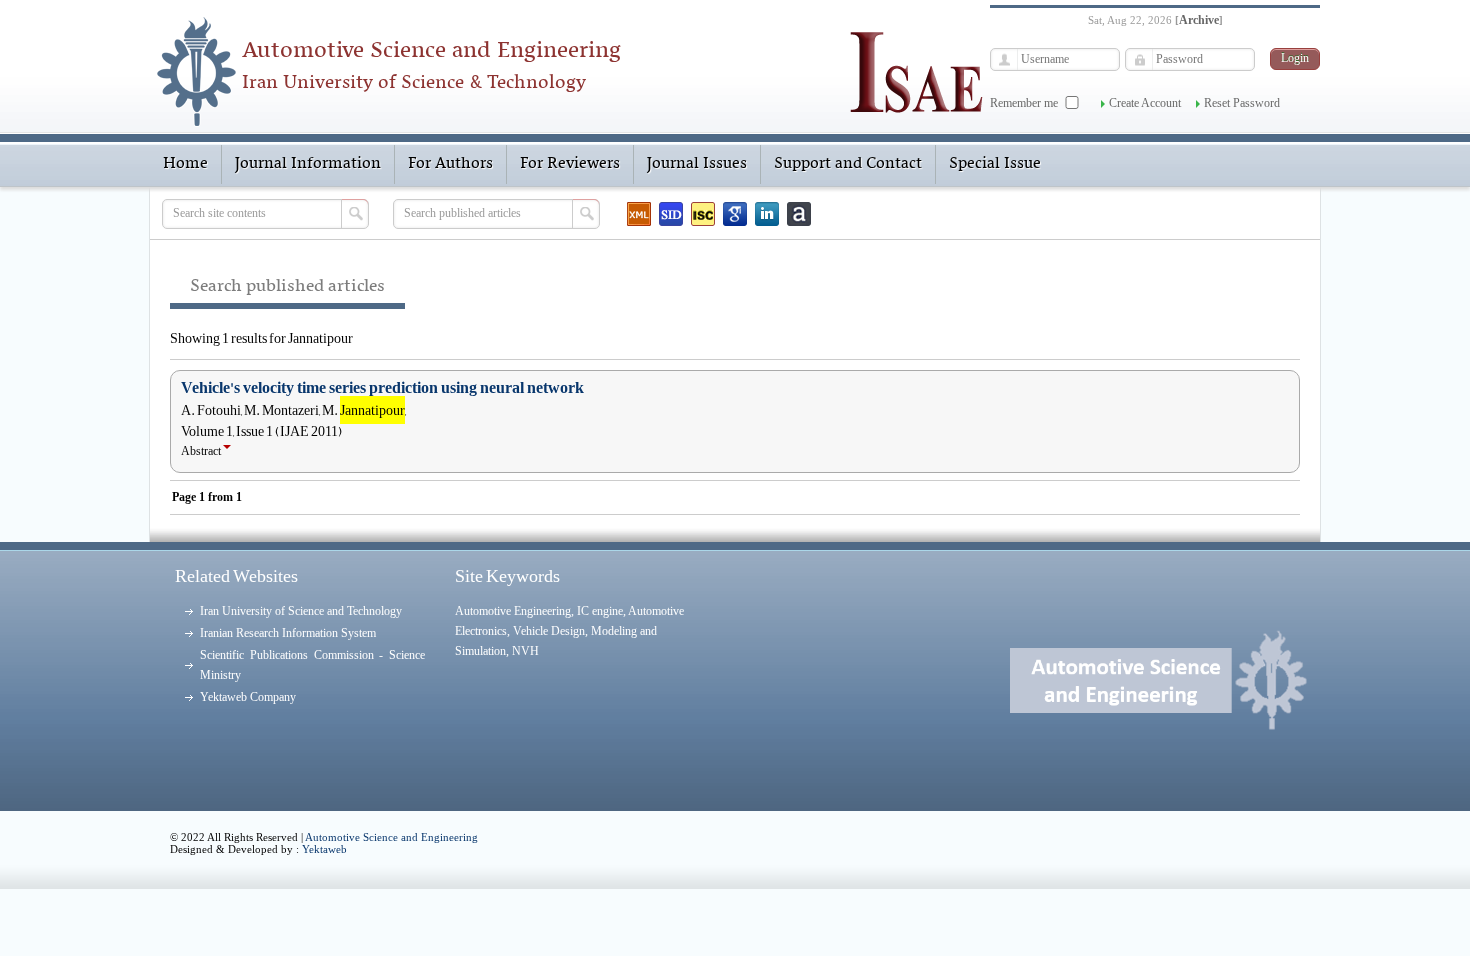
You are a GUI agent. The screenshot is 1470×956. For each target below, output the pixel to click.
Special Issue (995, 164)
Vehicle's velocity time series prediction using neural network (382, 388)
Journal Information (308, 164)
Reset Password (1242, 103)
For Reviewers (570, 164)
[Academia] (799, 214)
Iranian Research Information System (288, 633)
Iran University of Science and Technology (301, 611)
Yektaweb (324, 849)
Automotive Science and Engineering (391, 837)
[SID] (671, 214)
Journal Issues (697, 164)
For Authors (450, 164)
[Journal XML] (639, 214)
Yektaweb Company (248, 697)
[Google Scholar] (735, 214)
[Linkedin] (767, 214)
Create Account (1145, 103)
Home (185, 164)
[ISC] (703, 214)
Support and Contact (848, 164)
